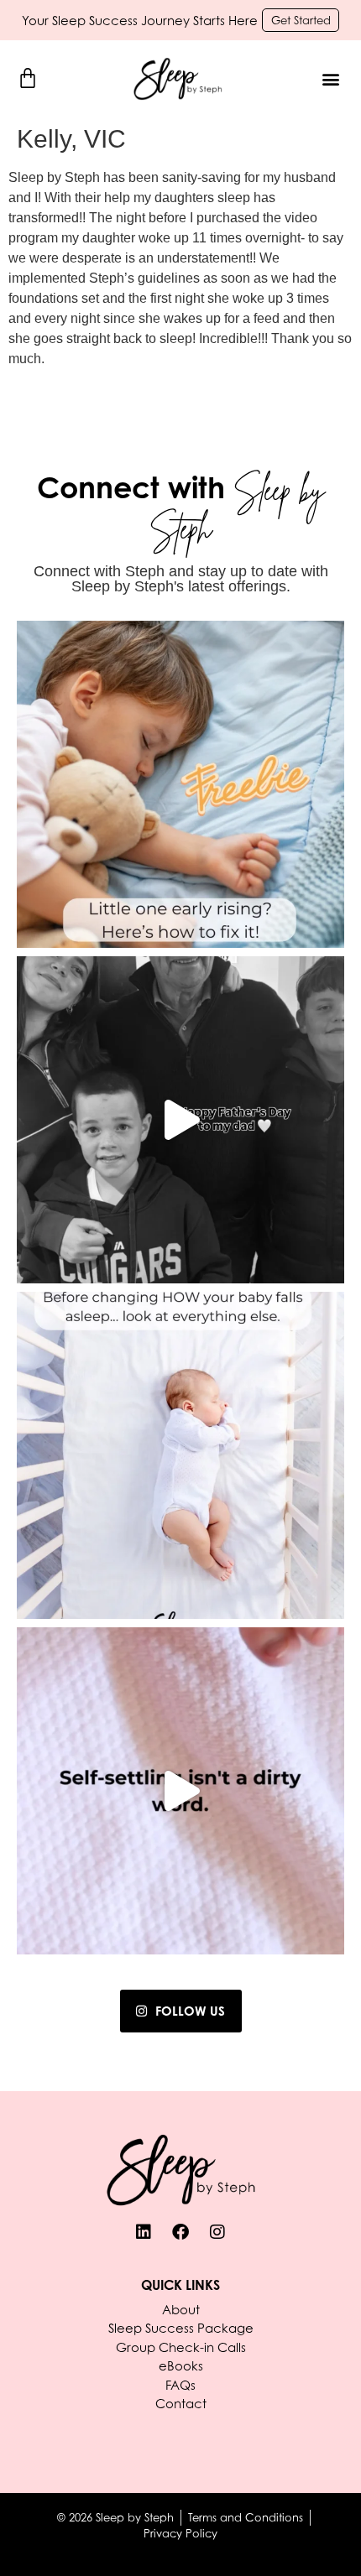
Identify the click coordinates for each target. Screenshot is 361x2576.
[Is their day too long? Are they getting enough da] (180, 1455)
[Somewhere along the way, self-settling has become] (180, 1791)
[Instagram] (217, 2232)
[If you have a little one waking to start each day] (180, 784)
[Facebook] (180, 2232)
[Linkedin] (144, 2232)
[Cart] (28, 78)
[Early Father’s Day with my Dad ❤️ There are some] (180, 1120)
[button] (330, 79)
